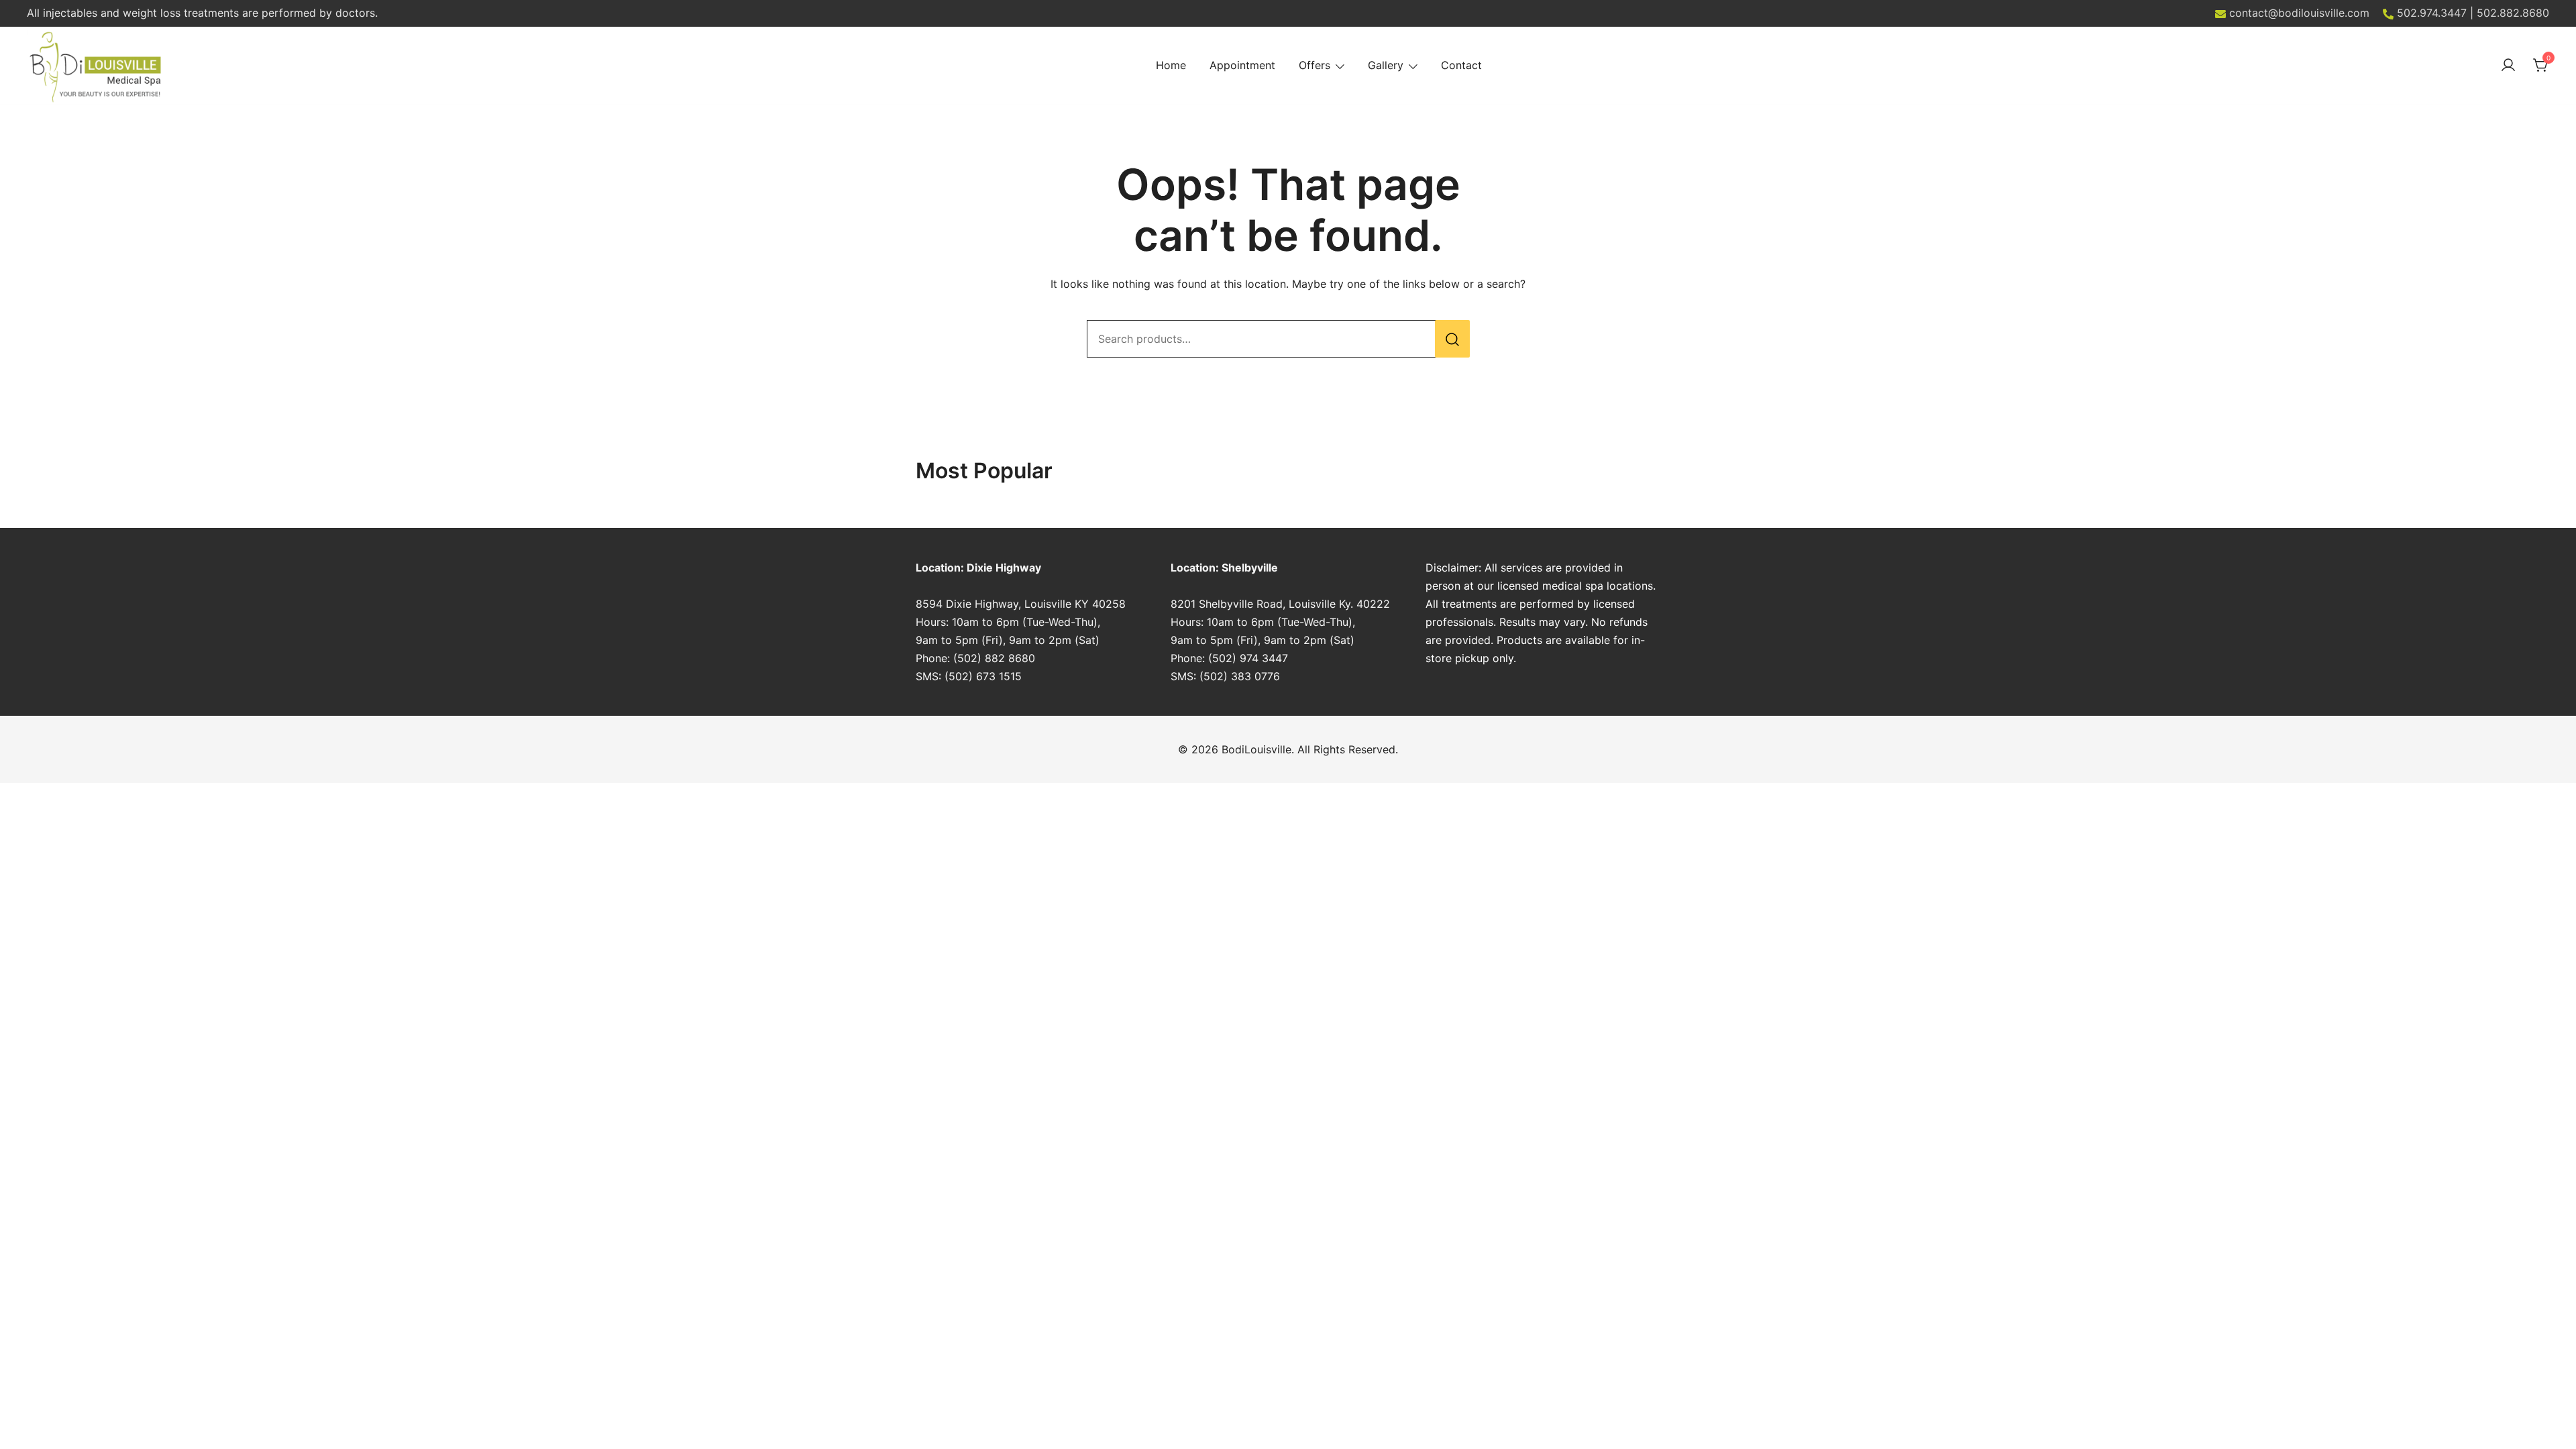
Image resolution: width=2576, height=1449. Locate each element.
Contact (1461, 65)
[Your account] (2508, 66)
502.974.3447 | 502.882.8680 (2473, 13)
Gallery (1386, 65)
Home (1171, 65)
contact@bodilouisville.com (2299, 13)
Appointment (1242, 65)
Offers (1314, 65)
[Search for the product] (1452, 339)
